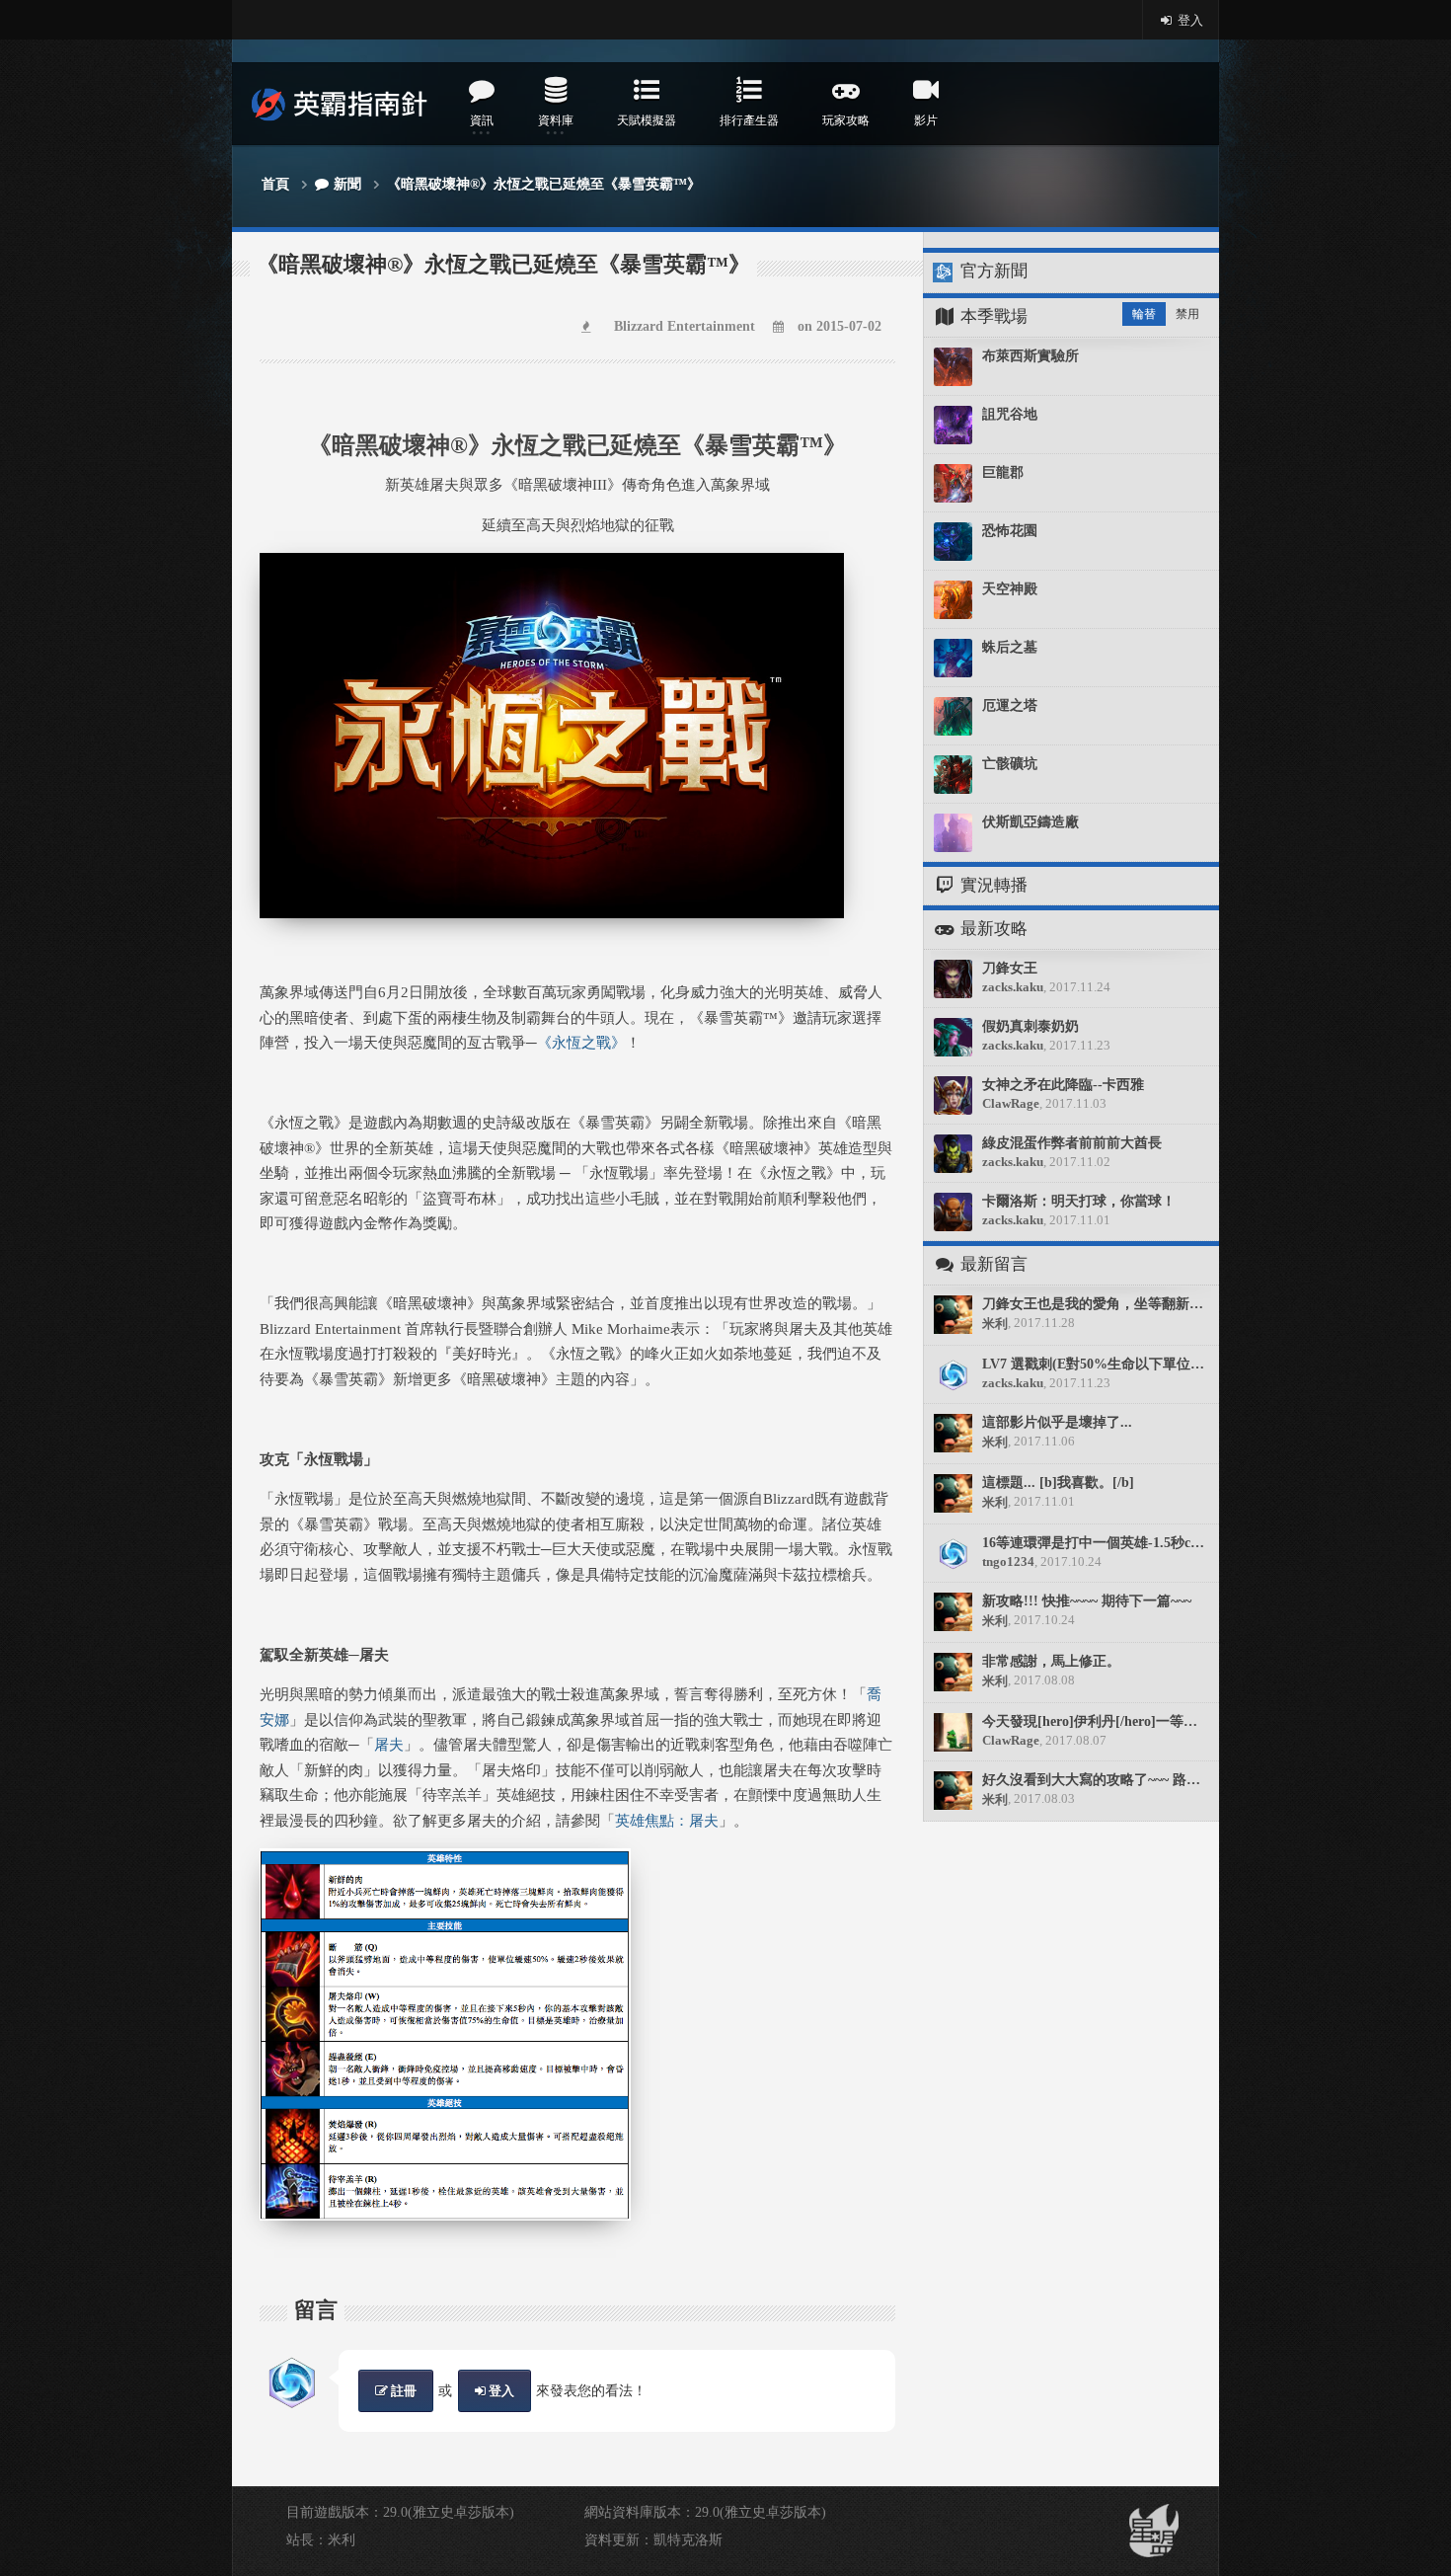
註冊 (402, 2391)
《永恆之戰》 (581, 1043)
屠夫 (389, 1745)
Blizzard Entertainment (685, 326)
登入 (1189, 20)
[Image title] (552, 565)
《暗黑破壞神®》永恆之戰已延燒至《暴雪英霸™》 (544, 184)
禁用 (1187, 314)
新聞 (347, 184)
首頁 (275, 184)
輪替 (1144, 314)
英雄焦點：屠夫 (667, 1821)
